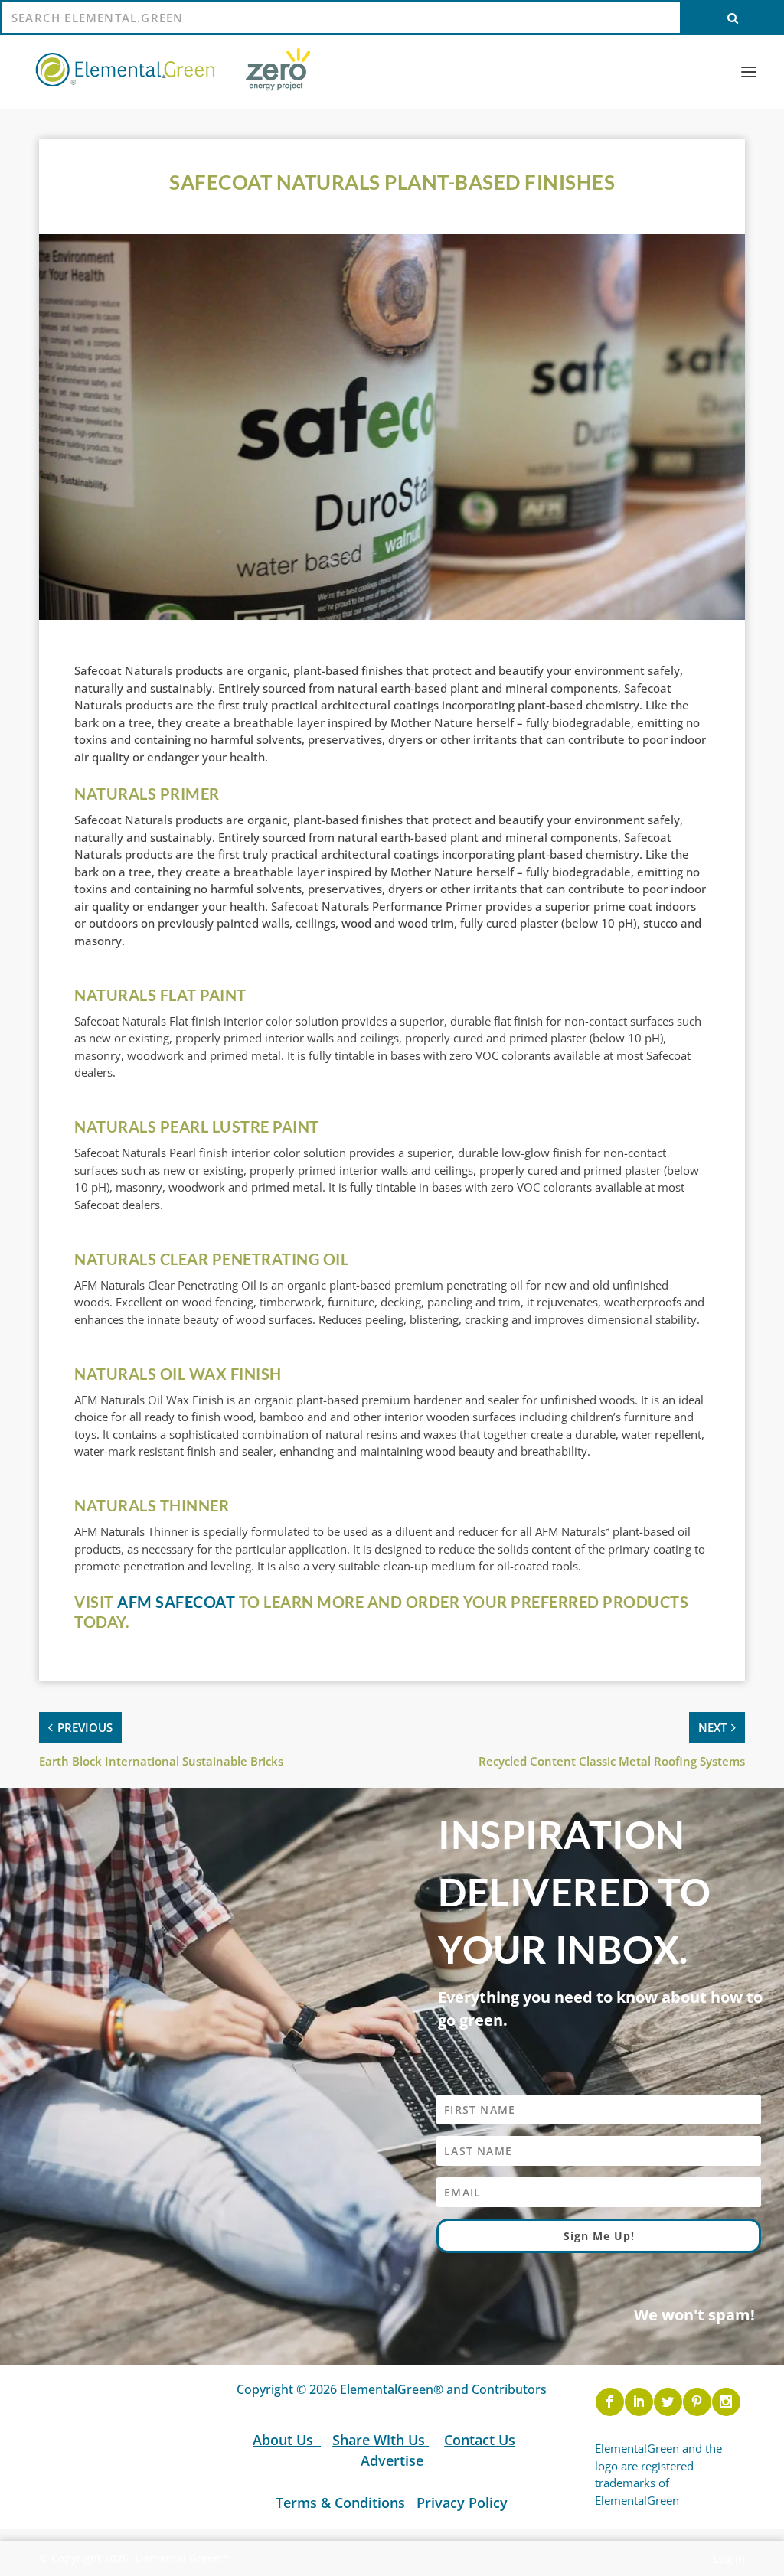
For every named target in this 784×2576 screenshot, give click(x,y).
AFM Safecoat (176, 1602)
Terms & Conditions (340, 2503)
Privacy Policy (462, 2503)
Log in (729, 2559)
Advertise (392, 2460)
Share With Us (381, 2439)
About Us (285, 2439)
